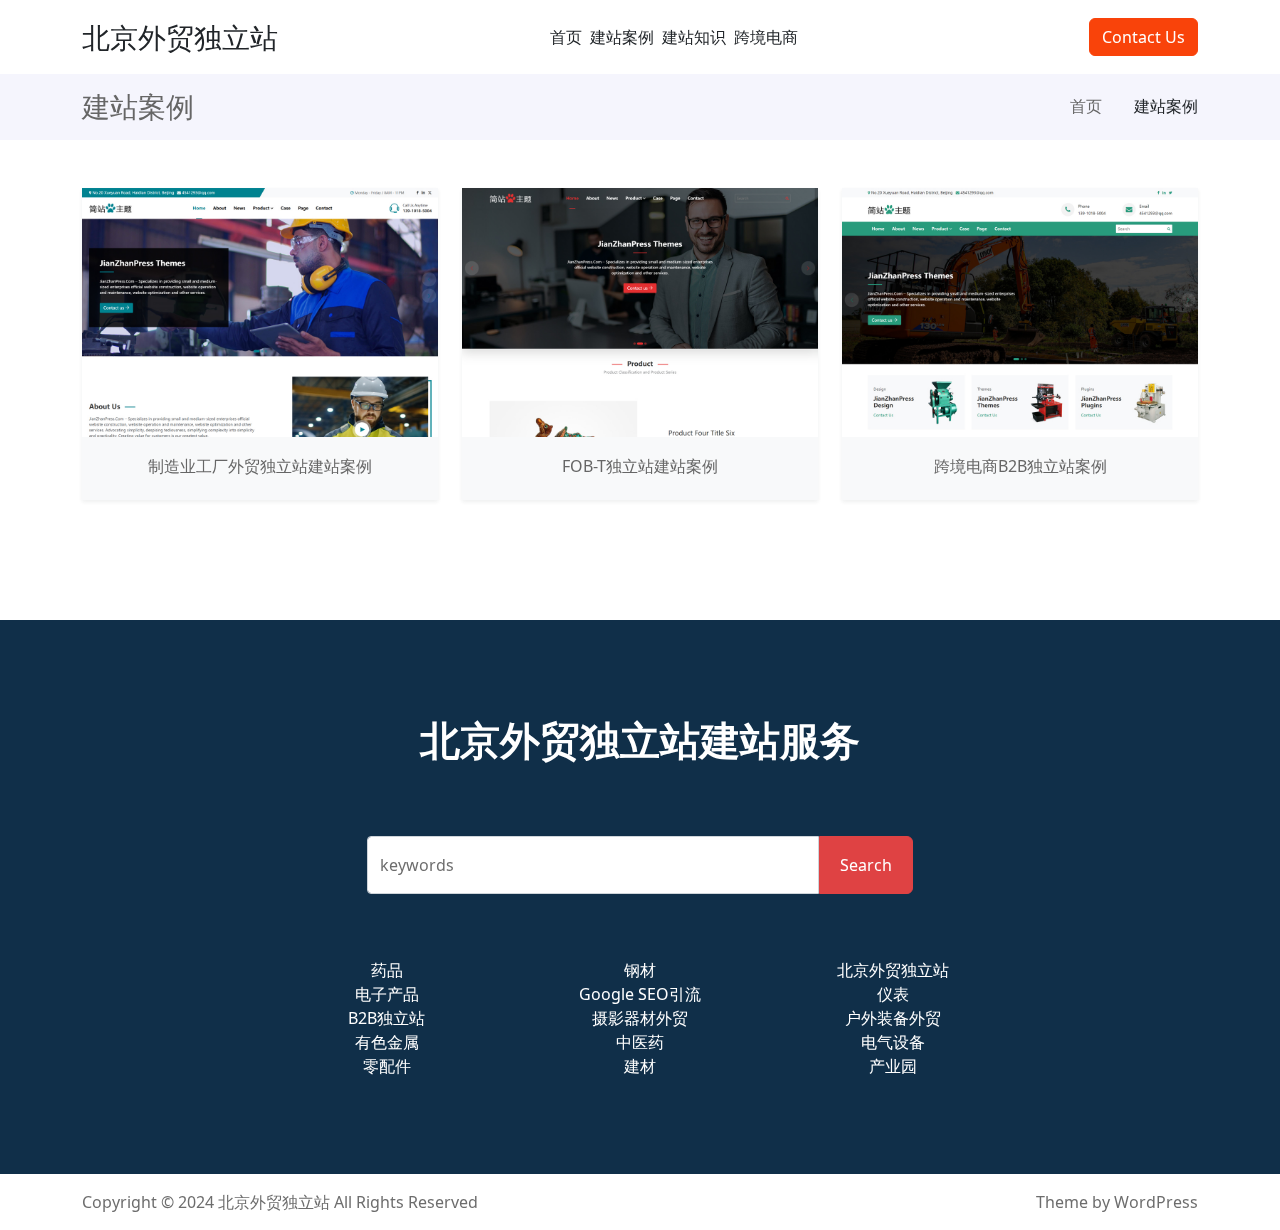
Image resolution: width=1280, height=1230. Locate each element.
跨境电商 (766, 37)
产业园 (893, 1066)
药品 (387, 970)
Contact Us (1143, 37)
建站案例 (622, 37)
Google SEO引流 (640, 994)
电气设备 (893, 1042)
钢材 (640, 970)
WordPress (1156, 1202)
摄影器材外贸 (640, 1018)
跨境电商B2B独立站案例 (1020, 466)
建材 (640, 1066)
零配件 (387, 1066)
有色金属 (387, 1042)
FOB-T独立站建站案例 (640, 466)
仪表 (893, 994)
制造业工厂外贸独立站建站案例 (260, 466)
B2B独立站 (386, 1018)
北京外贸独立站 (180, 37)
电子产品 (387, 994)
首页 (566, 37)
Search (866, 865)
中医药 (640, 1042)
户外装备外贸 (893, 1018)
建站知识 (694, 37)
